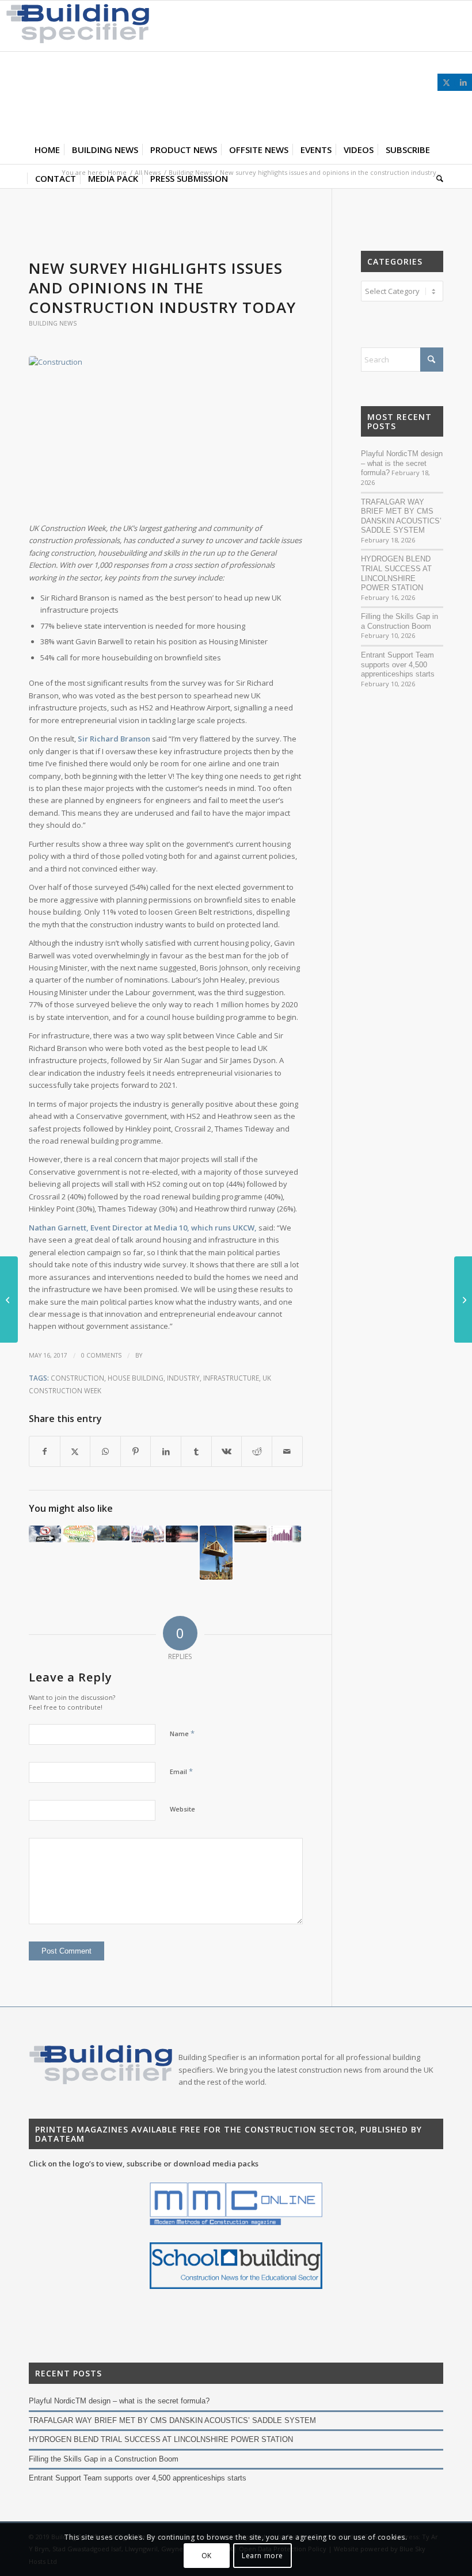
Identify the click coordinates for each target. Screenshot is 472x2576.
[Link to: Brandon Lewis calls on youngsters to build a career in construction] (113, 1533)
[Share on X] (75, 1451)
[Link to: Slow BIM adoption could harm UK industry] (79, 1534)
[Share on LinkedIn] (166, 1451)
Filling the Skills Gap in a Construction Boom (399, 621)
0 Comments (101, 1355)
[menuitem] (47, 150)
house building (136, 1378)
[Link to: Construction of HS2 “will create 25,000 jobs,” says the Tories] (250, 1534)
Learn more (262, 2556)
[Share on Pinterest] (136, 1451)
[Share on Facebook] (45, 1451)
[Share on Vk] (227, 1451)
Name (182, 1733)
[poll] (166, 433)
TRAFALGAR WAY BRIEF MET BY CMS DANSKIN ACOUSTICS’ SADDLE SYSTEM (401, 516)
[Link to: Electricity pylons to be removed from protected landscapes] (182, 1534)
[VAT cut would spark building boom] (9, 1300)
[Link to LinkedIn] (463, 82)
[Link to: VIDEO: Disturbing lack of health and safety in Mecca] (147, 1534)
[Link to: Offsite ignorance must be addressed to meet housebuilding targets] (216, 1553)
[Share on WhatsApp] (105, 1451)
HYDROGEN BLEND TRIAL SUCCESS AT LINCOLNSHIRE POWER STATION (396, 573)
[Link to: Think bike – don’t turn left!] (45, 1534)
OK (207, 2556)
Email (181, 1771)
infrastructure (231, 1378)
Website (182, 1809)
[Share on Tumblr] (196, 1451)
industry (183, 1378)
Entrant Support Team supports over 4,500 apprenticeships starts (398, 664)
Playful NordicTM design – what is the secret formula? (402, 463)
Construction (77, 1378)
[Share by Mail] (287, 1451)
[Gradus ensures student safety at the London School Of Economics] (463, 1300)
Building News (53, 323)
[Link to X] (446, 82)
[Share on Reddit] (257, 1451)
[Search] (437, 178)
